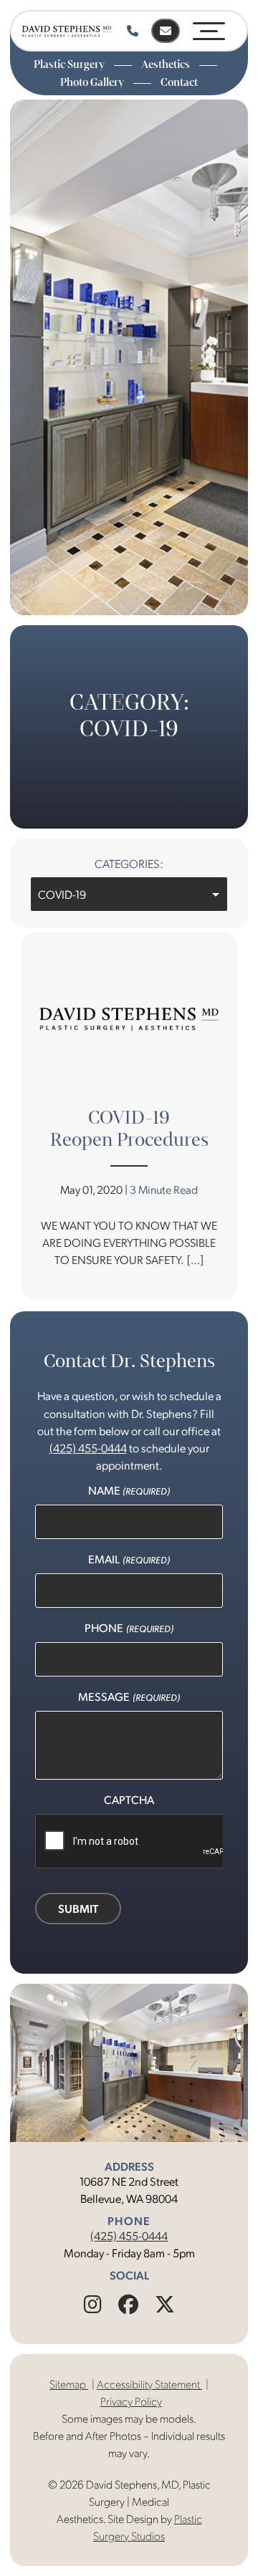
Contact (179, 82)
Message (129, 1696)
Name (129, 1490)
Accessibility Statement (149, 2384)
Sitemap (69, 2384)
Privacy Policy (131, 2401)
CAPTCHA (129, 1799)
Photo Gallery (93, 82)
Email (129, 1559)
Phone (129, 1627)
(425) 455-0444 (129, 2235)
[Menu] (209, 28)
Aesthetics (167, 64)
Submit (78, 1908)
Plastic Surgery (70, 64)
